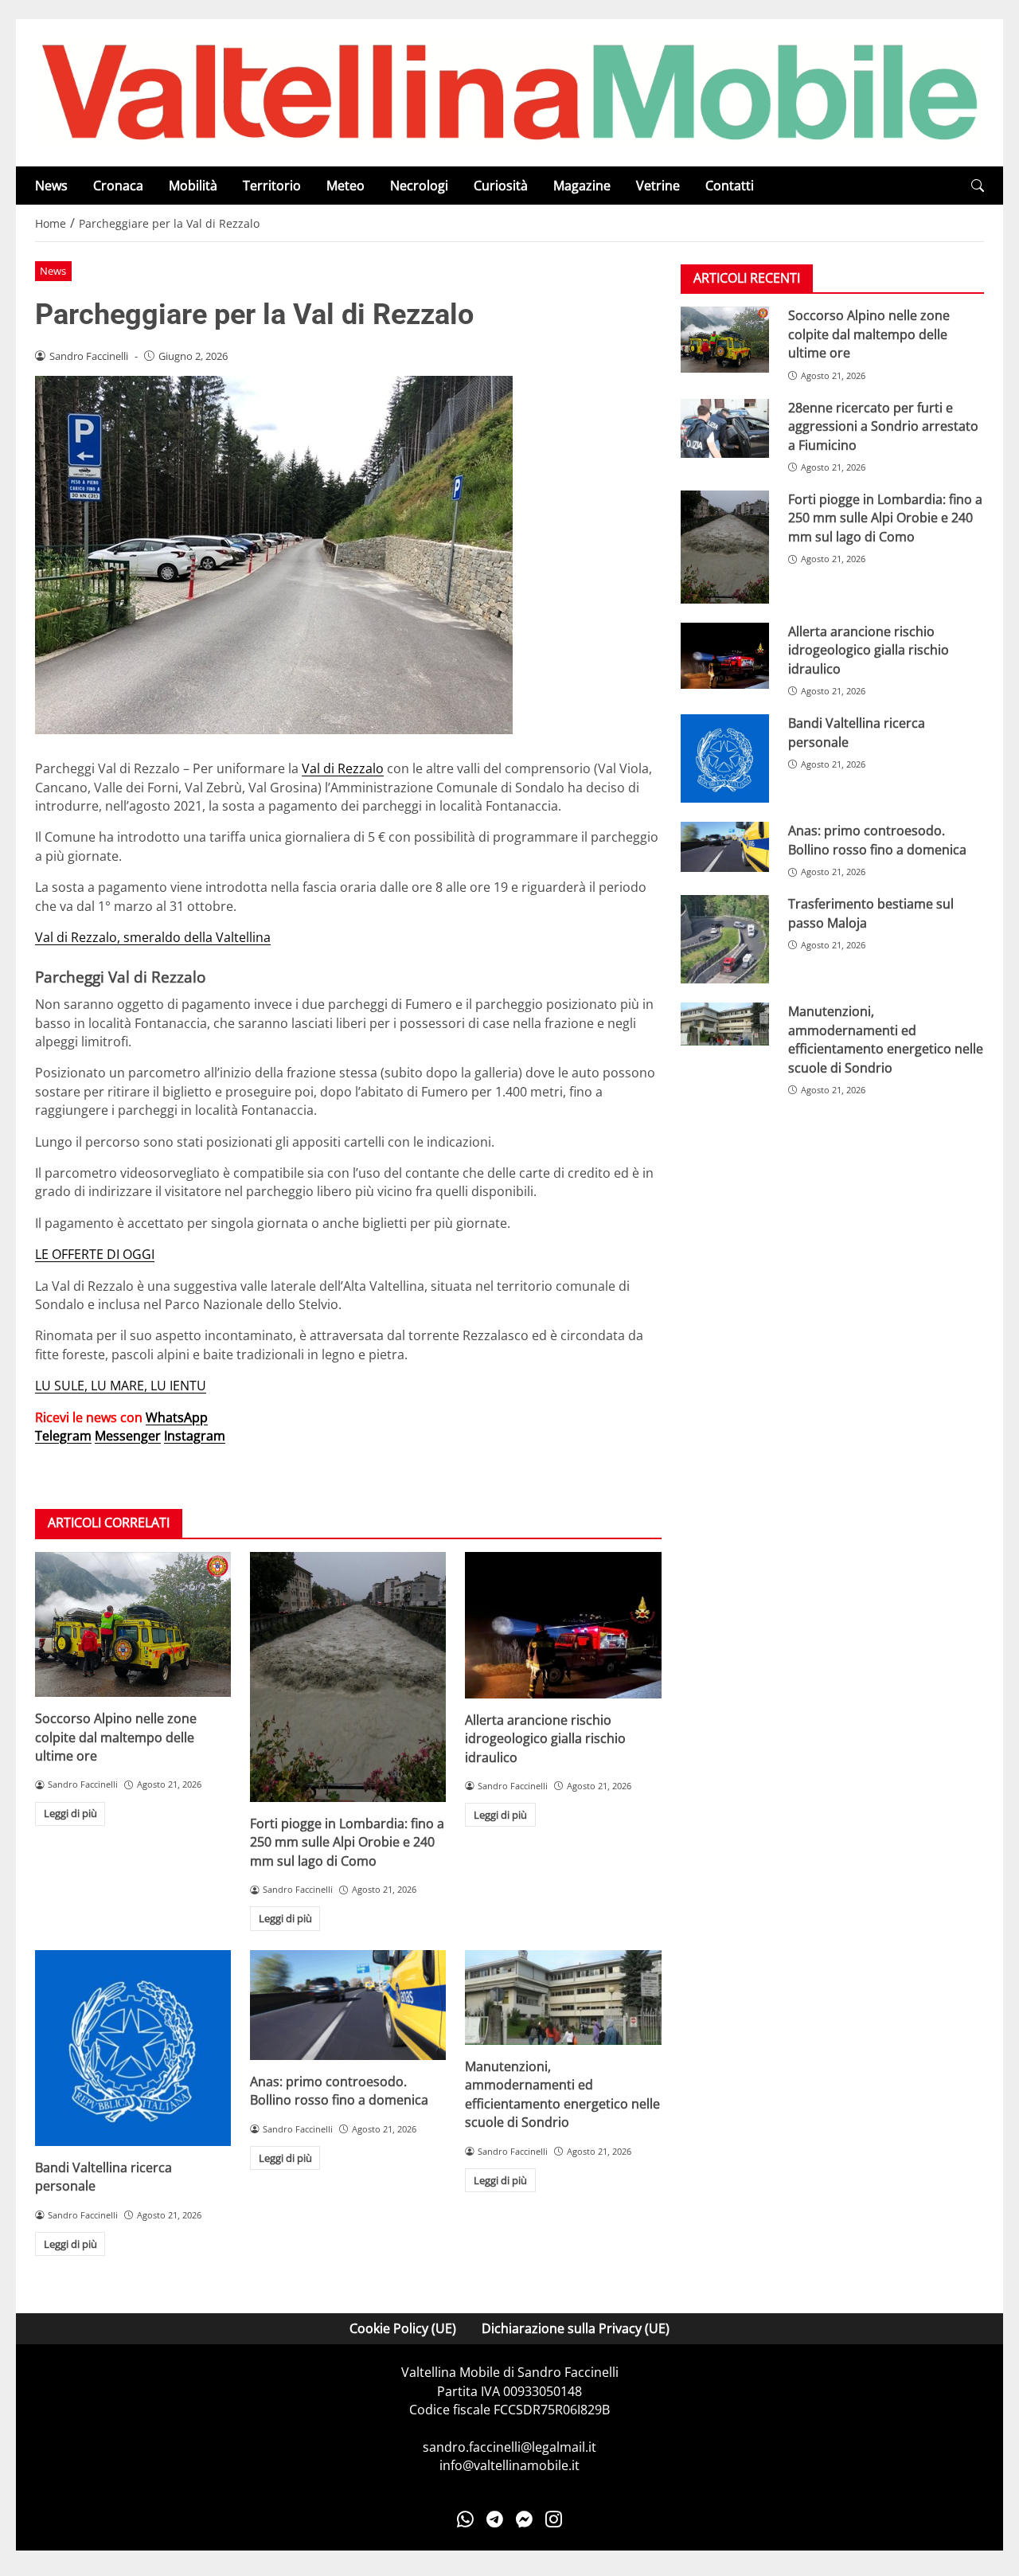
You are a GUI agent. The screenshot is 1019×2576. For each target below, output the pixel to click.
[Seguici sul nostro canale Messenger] (524, 2519)
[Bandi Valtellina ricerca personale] (133, 2048)
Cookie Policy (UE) (403, 2328)
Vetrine (658, 186)
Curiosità (501, 186)
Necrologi (419, 186)
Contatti (730, 186)
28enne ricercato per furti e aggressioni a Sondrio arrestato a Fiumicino (883, 426)
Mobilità (193, 186)
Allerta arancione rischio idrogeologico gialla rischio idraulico (545, 1739)
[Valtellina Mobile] (509, 92)
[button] (978, 186)
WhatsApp (177, 1417)
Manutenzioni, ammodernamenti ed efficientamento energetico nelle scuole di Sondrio (562, 2094)
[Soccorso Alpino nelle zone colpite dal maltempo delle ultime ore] (133, 1625)
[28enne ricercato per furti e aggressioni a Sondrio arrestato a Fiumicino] (725, 428)
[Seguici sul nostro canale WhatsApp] (465, 2519)
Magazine (582, 186)
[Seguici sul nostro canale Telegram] (495, 2519)
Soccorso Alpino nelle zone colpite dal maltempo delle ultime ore (116, 1737)
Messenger (128, 1436)
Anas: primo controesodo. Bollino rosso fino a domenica (339, 2091)
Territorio (272, 186)
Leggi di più (70, 1813)
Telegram (63, 1436)
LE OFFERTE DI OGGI (95, 1254)
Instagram (195, 1436)
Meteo (346, 186)
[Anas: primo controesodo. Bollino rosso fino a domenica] (348, 2005)
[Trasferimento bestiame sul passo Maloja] (725, 939)
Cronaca (118, 186)
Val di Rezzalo (343, 768)
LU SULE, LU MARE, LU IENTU (121, 1386)
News (51, 186)
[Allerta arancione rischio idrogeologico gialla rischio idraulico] (563, 1625)
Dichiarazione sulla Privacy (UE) (576, 2328)
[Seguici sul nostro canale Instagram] (554, 2519)
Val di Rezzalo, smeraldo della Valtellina (153, 937)
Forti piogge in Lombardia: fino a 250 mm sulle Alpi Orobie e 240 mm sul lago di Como (347, 1842)
